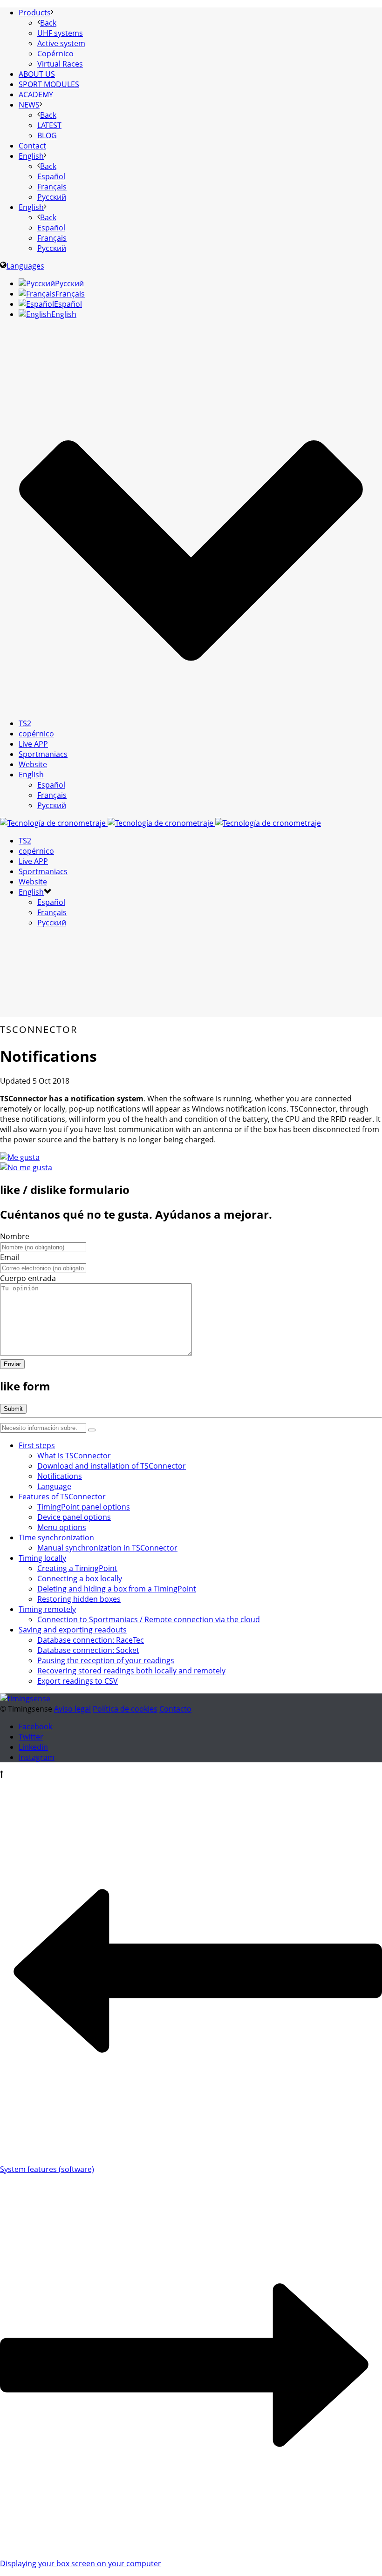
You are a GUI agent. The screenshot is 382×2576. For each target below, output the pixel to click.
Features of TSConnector (62, 1497)
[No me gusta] (26, 1167)
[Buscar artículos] (92, 1430)
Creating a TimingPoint (77, 1568)
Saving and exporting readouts (73, 1630)
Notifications (60, 1476)
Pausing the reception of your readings (106, 1660)
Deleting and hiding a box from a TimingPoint (117, 1589)
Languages (25, 266)
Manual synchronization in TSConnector (107, 1548)
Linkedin (33, 1747)
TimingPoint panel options (84, 1507)
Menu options (62, 1527)
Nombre (15, 1236)
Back (48, 23)
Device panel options (74, 1517)
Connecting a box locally (80, 1578)
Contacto (175, 1709)
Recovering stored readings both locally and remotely (131, 1671)
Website (33, 764)
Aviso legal (72, 1709)
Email (10, 1257)
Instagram (37, 1757)
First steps (37, 1445)
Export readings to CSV (78, 1681)
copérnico (36, 734)
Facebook (35, 1726)
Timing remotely (47, 1609)
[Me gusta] (20, 1157)
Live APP (33, 744)
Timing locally (42, 1558)
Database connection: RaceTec (91, 1640)
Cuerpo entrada (28, 1278)
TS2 (25, 723)
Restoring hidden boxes (79, 1599)
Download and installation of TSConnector (112, 1466)
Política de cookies (125, 1709)
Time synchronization (56, 1538)
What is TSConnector (74, 1456)
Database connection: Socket (88, 1650)
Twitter (31, 1737)
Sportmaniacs (43, 754)
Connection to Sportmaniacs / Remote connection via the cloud (149, 1619)
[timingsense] (160, 823)
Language (54, 1486)
